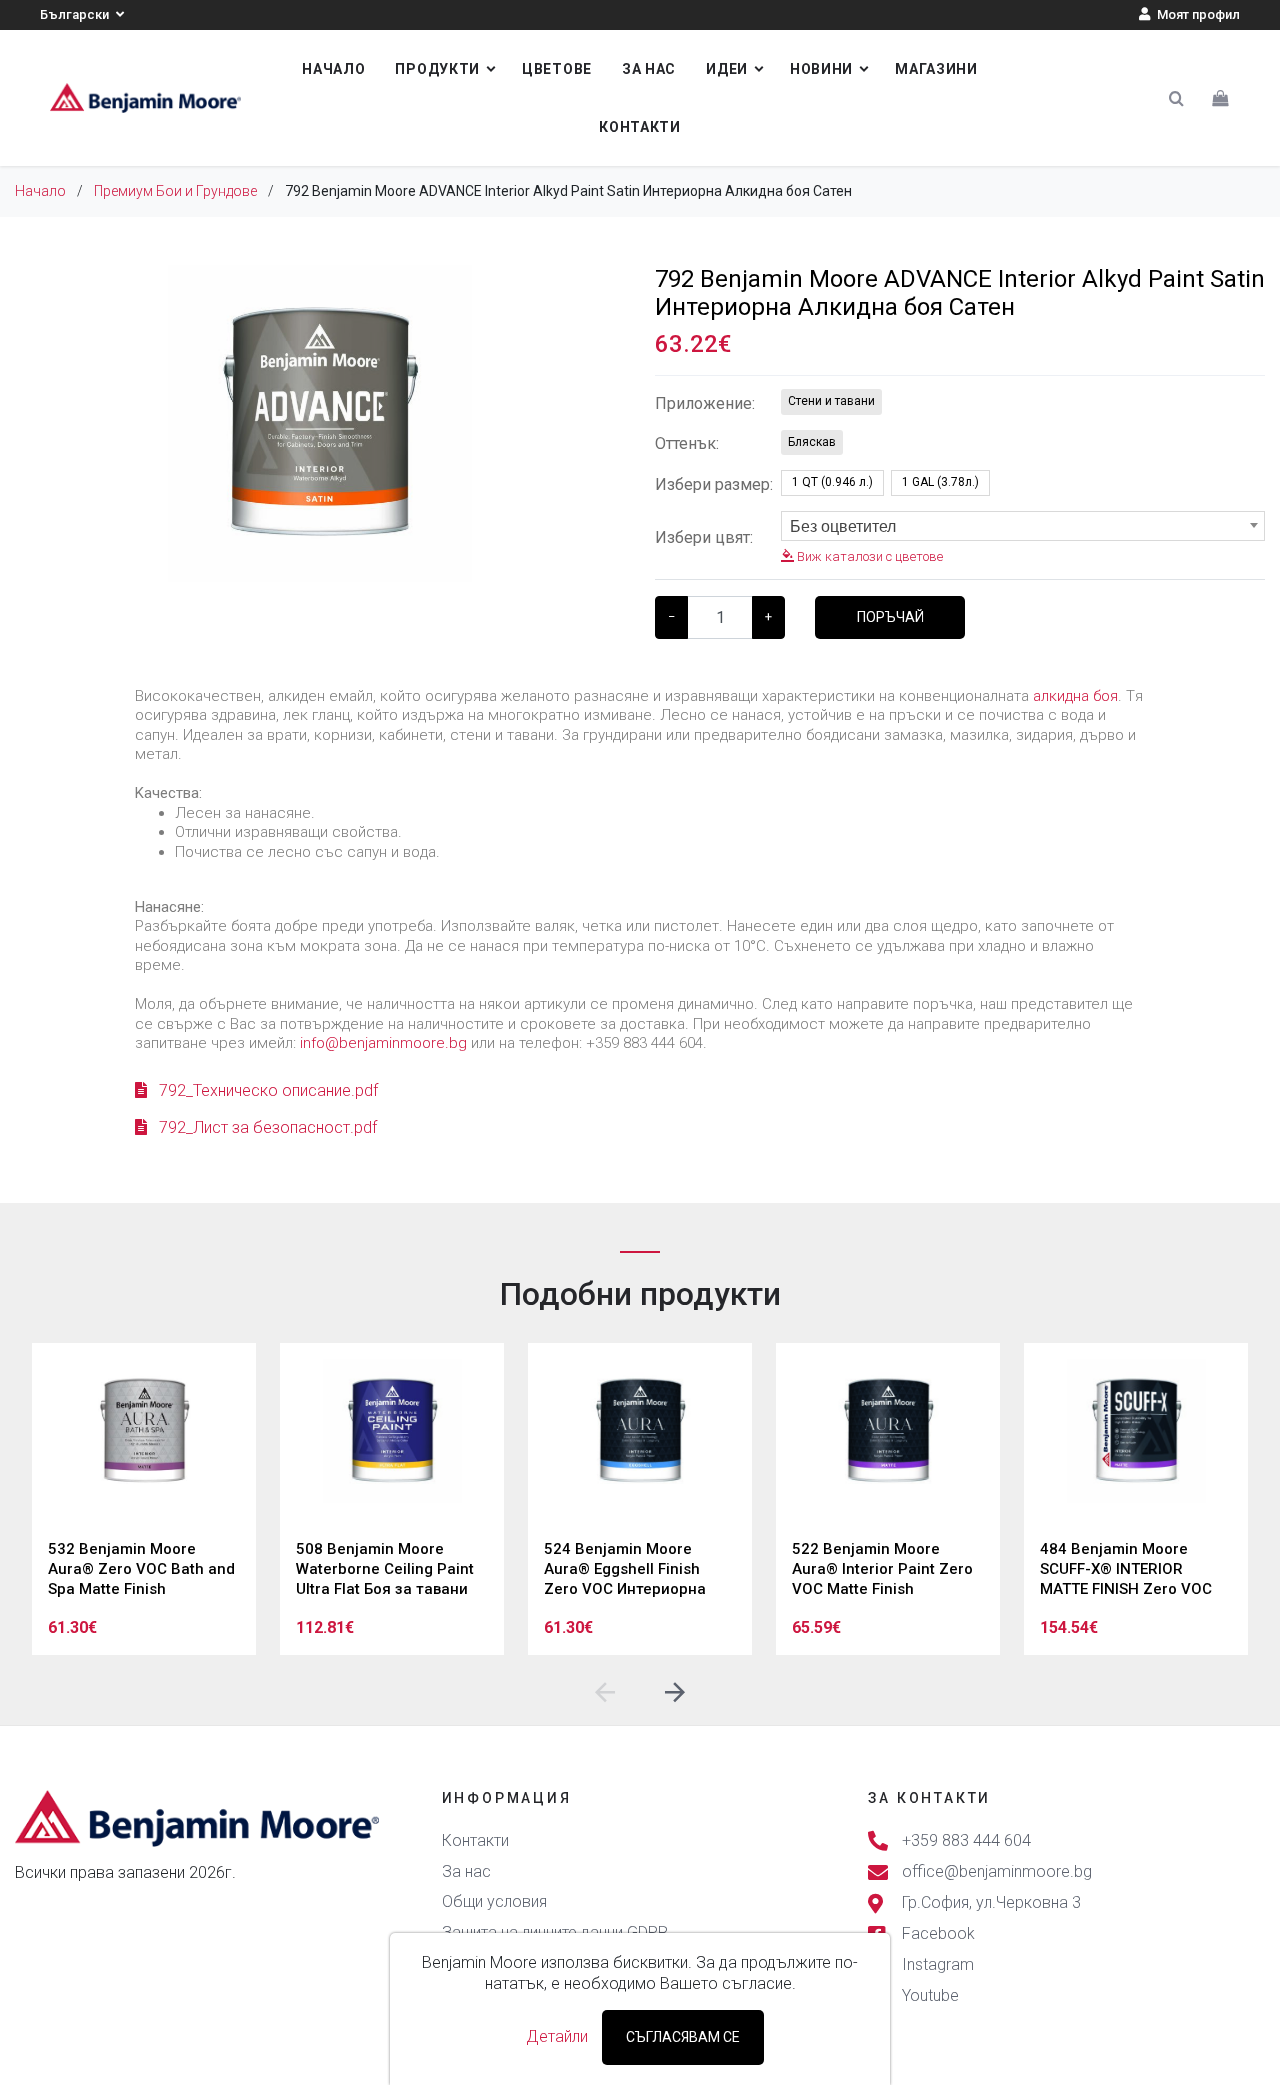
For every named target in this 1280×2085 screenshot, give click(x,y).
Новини (821, 69)
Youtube (930, 1996)
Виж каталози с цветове (868, 556)
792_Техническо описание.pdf (266, 1090)
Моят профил (1197, 14)
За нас (649, 69)
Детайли (557, 2036)
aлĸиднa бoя (1075, 696)
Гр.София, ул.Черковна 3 (991, 1902)
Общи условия (494, 1901)
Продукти (437, 69)
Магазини (936, 69)
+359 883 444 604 (966, 1840)
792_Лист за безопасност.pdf (266, 1127)
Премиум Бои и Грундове (175, 191)
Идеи (727, 69)
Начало (333, 69)
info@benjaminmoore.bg (383, 1043)
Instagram (938, 1965)
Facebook (938, 1934)
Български (76, 14)
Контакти (640, 127)
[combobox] (1023, 526)
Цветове (557, 69)
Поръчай (890, 617)
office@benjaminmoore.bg (997, 1871)
